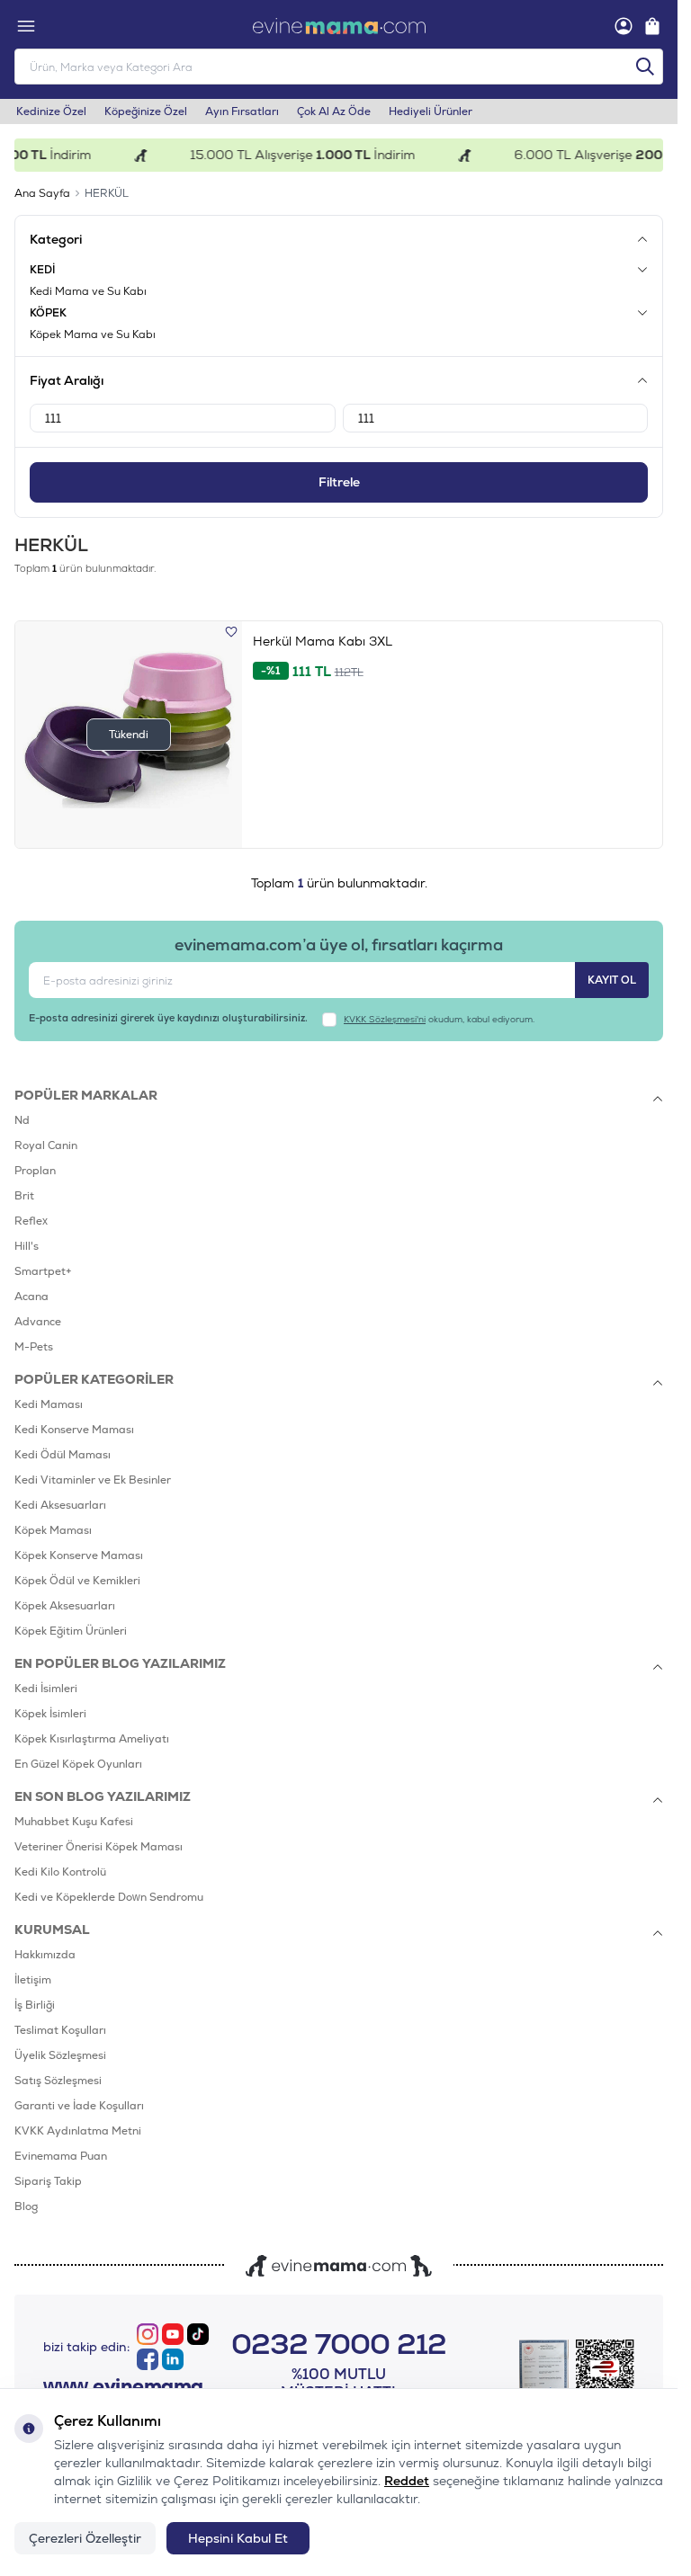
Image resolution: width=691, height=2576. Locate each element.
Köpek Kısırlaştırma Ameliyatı (92, 1739)
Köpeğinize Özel (146, 111)
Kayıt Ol (612, 980)
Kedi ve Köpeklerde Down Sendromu (109, 1897)
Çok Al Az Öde (334, 111)
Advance (38, 1322)
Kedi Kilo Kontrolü (60, 1872)
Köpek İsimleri (50, 1714)
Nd (22, 1120)
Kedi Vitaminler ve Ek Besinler (93, 1480)
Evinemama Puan (61, 2156)
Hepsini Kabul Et (238, 2538)
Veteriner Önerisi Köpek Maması (99, 1847)
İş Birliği (35, 2005)
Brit (24, 1196)
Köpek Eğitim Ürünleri (71, 1631)
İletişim (33, 1980)
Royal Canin (46, 1145)
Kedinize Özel (51, 111)
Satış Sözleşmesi (58, 2081)
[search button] (645, 67)
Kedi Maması (49, 1404)
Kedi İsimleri (46, 1689)
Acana (31, 1297)
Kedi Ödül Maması (63, 1455)
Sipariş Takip (48, 2181)
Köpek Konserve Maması (79, 1555)
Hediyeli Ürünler (431, 111)
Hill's (27, 1246)
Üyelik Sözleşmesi (60, 2055)
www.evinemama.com (132, 2386)
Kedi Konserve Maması (74, 1430)
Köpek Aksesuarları (65, 1606)
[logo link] (339, 26)
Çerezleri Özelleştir (85, 2538)
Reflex (31, 1221)
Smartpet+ (43, 1271)
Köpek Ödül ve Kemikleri (77, 1581)
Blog (26, 2206)
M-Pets (34, 1347)
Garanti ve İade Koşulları (79, 2106)
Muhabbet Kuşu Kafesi (74, 1822)
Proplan (35, 1171)
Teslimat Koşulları (60, 2030)
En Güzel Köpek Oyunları (78, 1764)
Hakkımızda (45, 1955)
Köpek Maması (53, 1530)
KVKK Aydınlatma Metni (78, 2131)
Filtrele (339, 482)
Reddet (407, 2481)
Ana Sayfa (42, 193)
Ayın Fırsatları (242, 111)
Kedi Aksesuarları (60, 1505)
